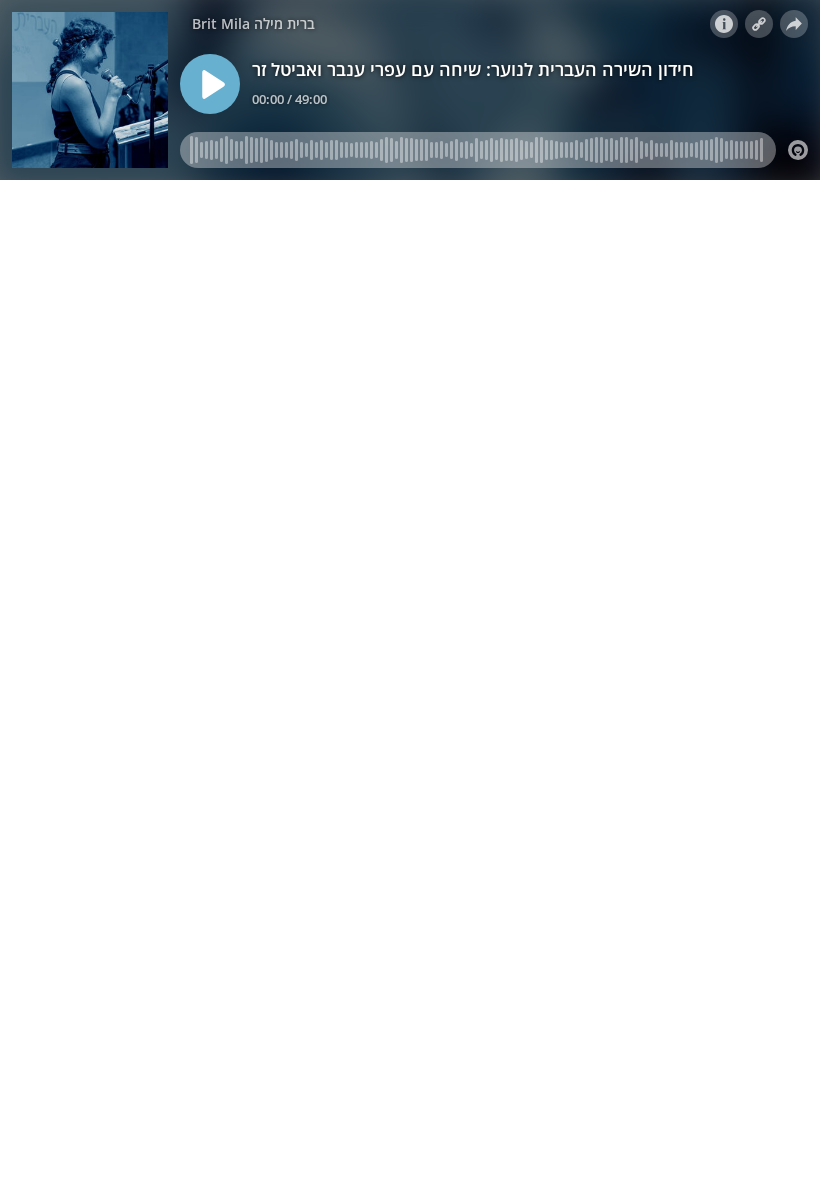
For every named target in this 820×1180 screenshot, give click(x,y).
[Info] (724, 24)
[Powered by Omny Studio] (798, 150)
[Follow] (759, 24)
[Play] (210, 84)
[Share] (794, 24)
